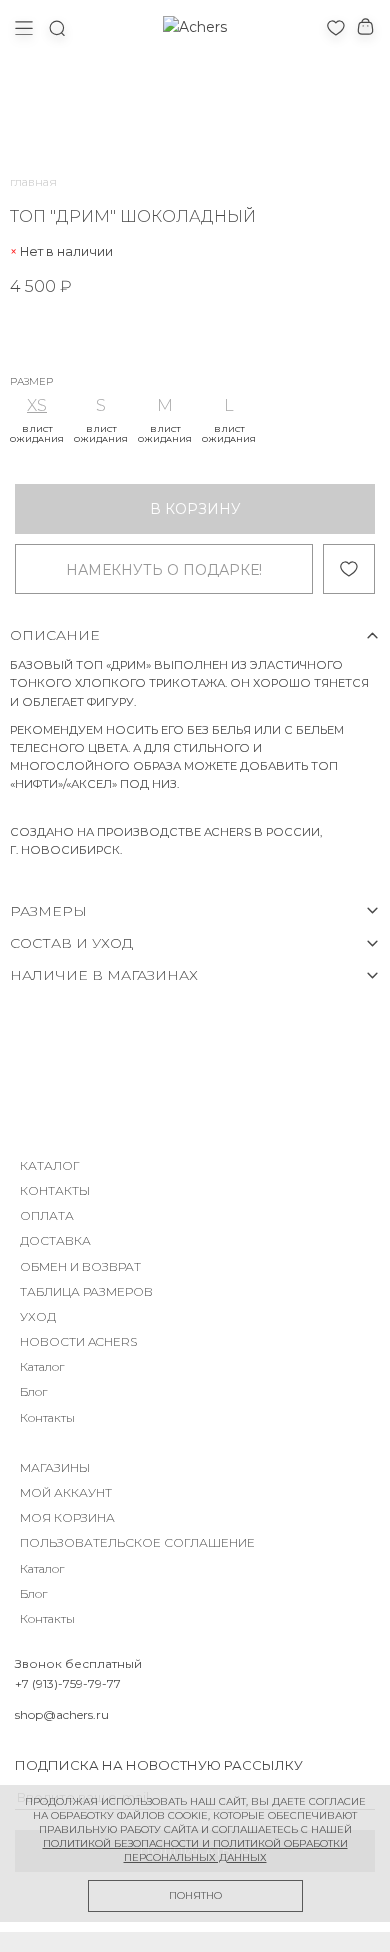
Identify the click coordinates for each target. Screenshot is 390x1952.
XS (37, 405)
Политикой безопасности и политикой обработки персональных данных (195, 1850)
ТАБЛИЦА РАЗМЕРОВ (86, 1291)
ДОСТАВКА (55, 1240)
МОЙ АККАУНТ (66, 1492)
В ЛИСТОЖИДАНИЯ (37, 434)
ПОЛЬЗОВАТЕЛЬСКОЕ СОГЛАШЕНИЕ (137, 1542)
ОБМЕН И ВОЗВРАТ (80, 1266)
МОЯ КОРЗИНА (67, 1517)
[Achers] (195, 27)
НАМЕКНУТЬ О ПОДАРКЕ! (164, 570)
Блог (33, 1391)
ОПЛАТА (47, 1215)
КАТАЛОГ (50, 1165)
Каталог (42, 1366)
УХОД (38, 1316)
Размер (31, 382)
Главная (33, 181)
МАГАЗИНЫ (55, 1467)
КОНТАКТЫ (55, 1190)
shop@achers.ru (62, 1714)
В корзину (195, 509)
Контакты (47, 1417)
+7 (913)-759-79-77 (68, 1683)
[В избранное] (349, 569)
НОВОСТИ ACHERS (78, 1341)
